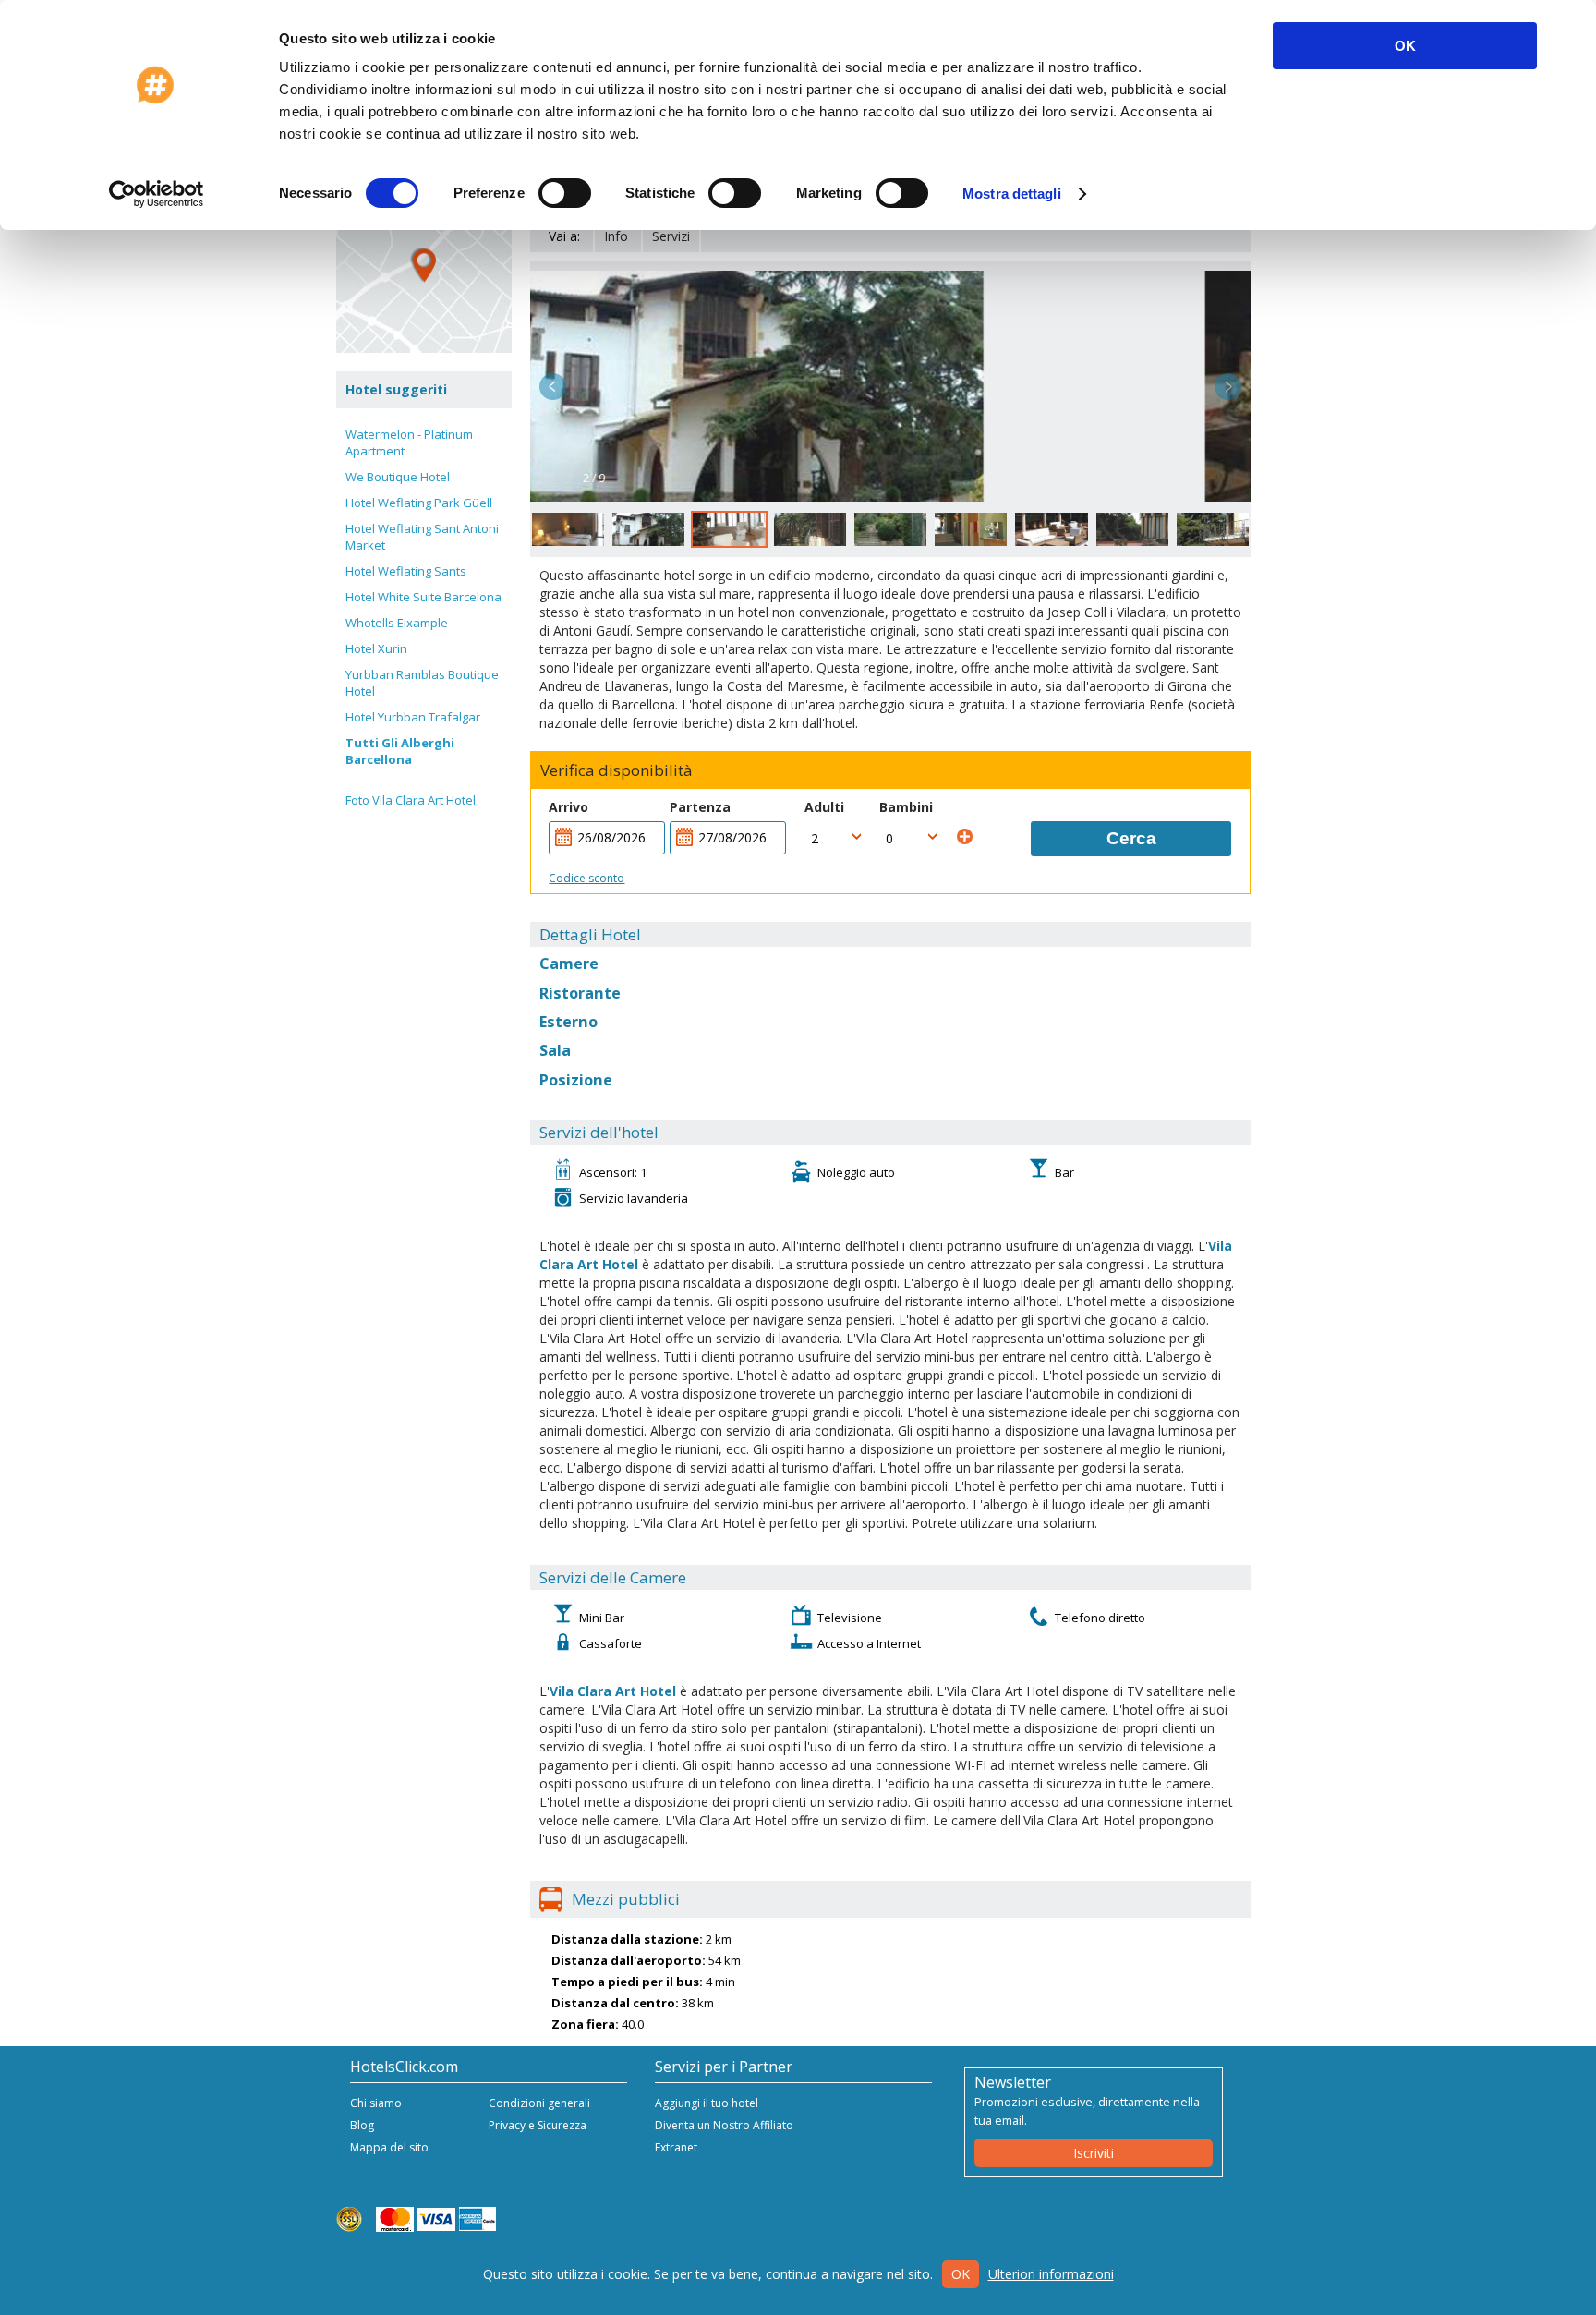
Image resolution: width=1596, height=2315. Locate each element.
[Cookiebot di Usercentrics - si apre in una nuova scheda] (157, 194)
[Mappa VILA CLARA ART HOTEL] (424, 265)
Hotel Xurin (376, 648)
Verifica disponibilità (617, 770)
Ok (961, 2274)
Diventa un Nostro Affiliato (724, 2125)
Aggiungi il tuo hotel (707, 2103)
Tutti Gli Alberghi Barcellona (400, 751)
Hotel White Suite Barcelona (423, 597)
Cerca (1131, 838)
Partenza (700, 807)
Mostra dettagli (1012, 194)
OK (1405, 46)
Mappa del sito (389, 2147)
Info (616, 236)
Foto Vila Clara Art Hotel (411, 800)
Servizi (671, 236)
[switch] (565, 193)
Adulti (824, 807)
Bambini (906, 807)
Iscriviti (1094, 2153)
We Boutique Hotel (398, 477)
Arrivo (568, 807)
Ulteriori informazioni (1051, 2274)
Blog (362, 2125)
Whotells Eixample (397, 623)
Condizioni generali (539, 2103)
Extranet (676, 2147)
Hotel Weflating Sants (406, 571)
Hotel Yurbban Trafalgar (413, 717)
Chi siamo (376, 2103)
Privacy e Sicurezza (538, 2125)
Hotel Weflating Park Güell (419, 503)
